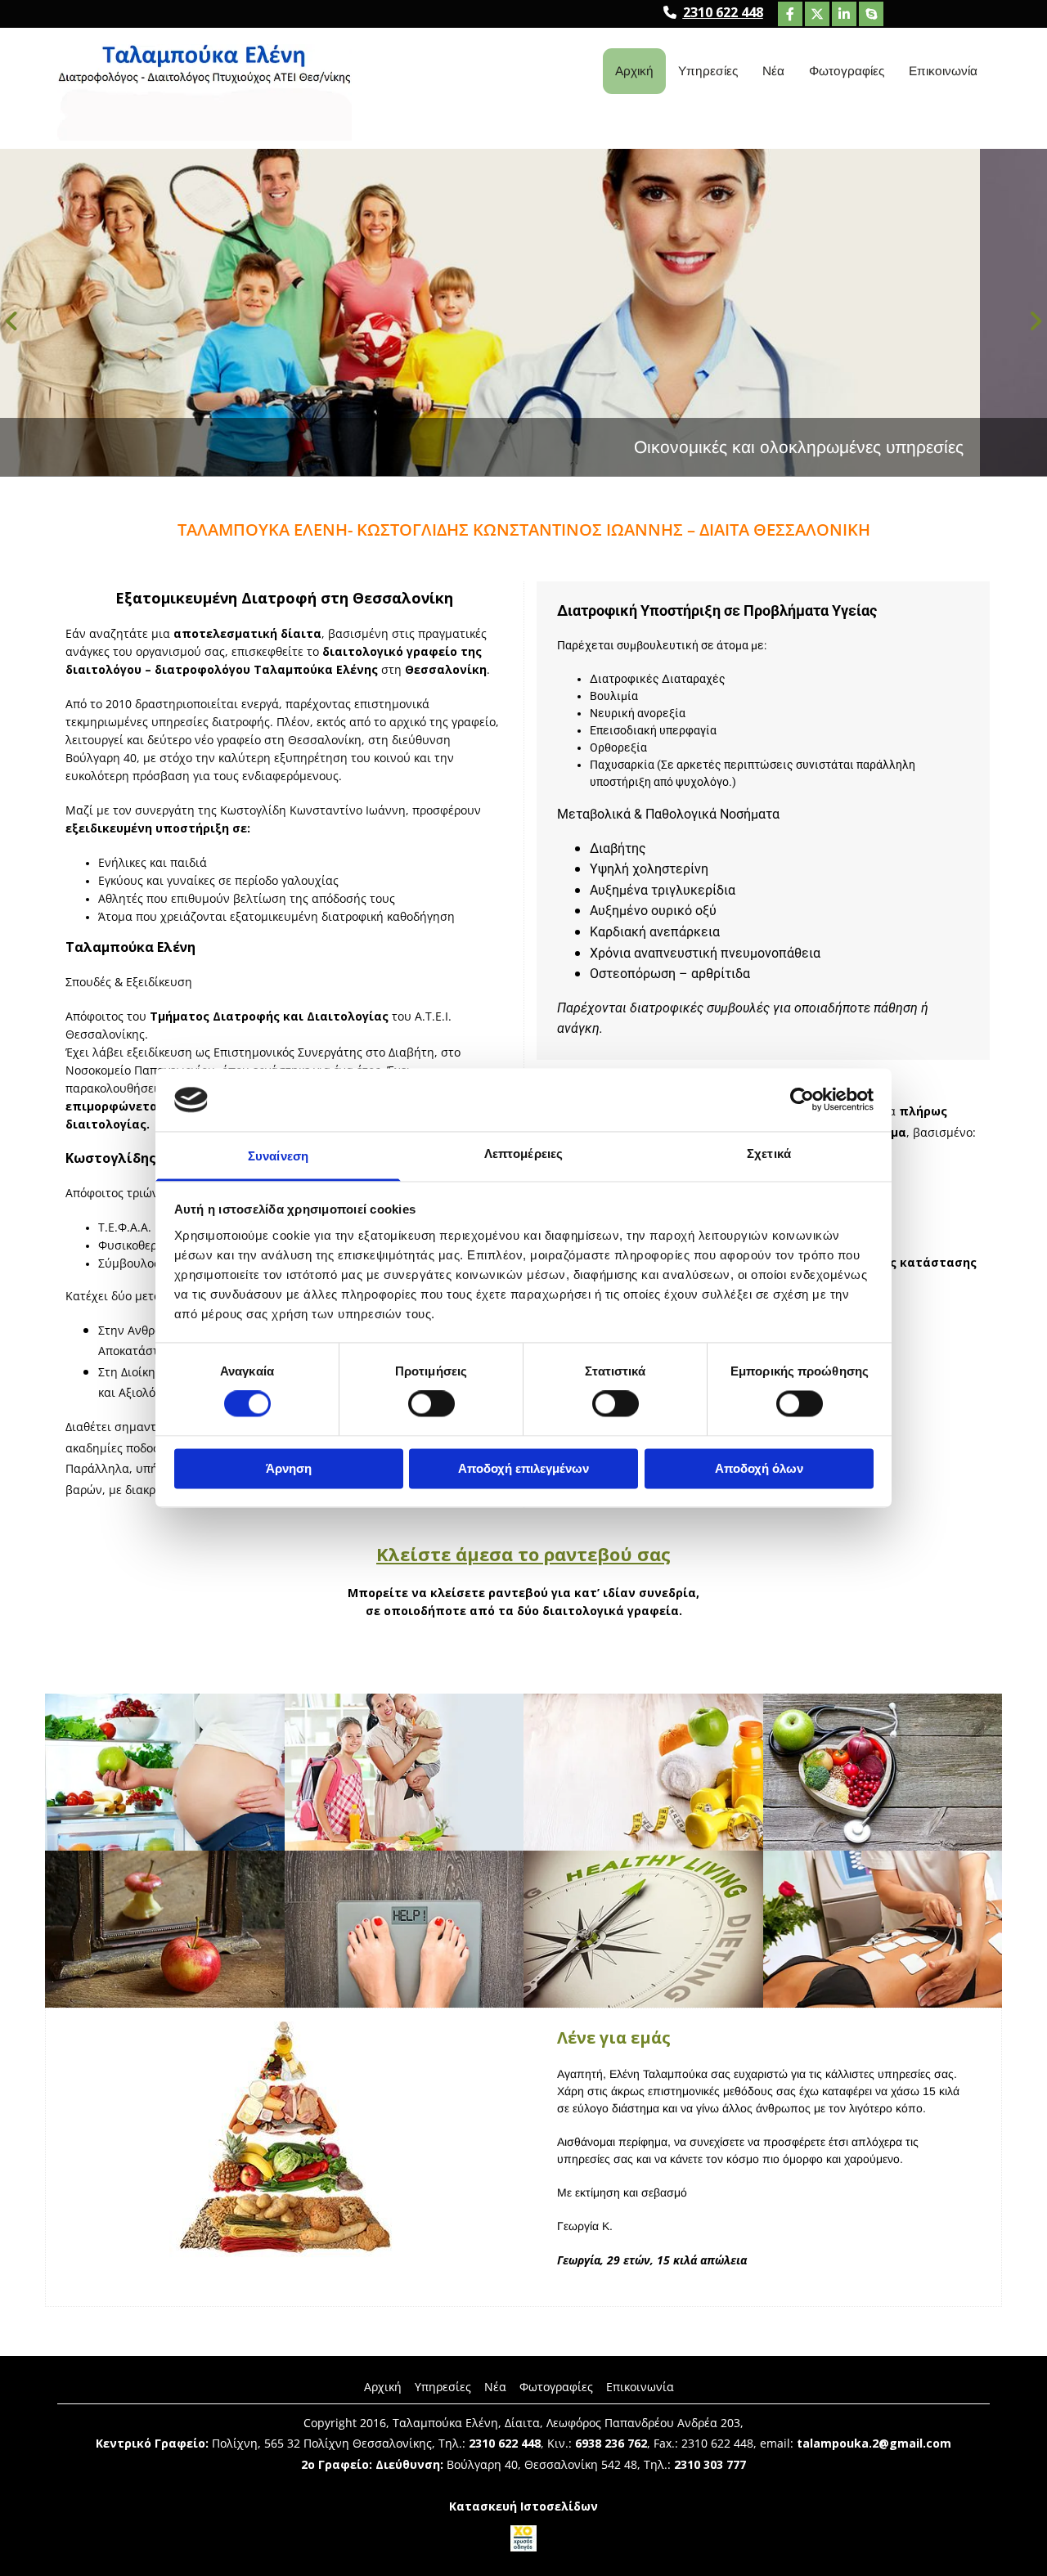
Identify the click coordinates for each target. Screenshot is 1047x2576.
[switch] (431, 1404)
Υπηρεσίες (708, 71)
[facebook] (790, 14)
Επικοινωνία (943, 71)
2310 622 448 (723, 12)
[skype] (871, 14)
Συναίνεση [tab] (278, 1156)
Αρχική (634, 71)
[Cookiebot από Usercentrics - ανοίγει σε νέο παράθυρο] (802, 1100)
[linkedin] (844, 14)
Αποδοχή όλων (759, 1468)
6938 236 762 (611, 2443)
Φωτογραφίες (847, 71)
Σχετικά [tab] (769, 1153)
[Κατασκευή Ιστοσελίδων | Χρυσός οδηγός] (523, 2538)
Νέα (773, 71)
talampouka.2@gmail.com (874, 2443)
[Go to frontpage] (204, 92)
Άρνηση (289, 1468)
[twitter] (817, 14)
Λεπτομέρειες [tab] (523, 1153)
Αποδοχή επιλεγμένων (523, 1468)
